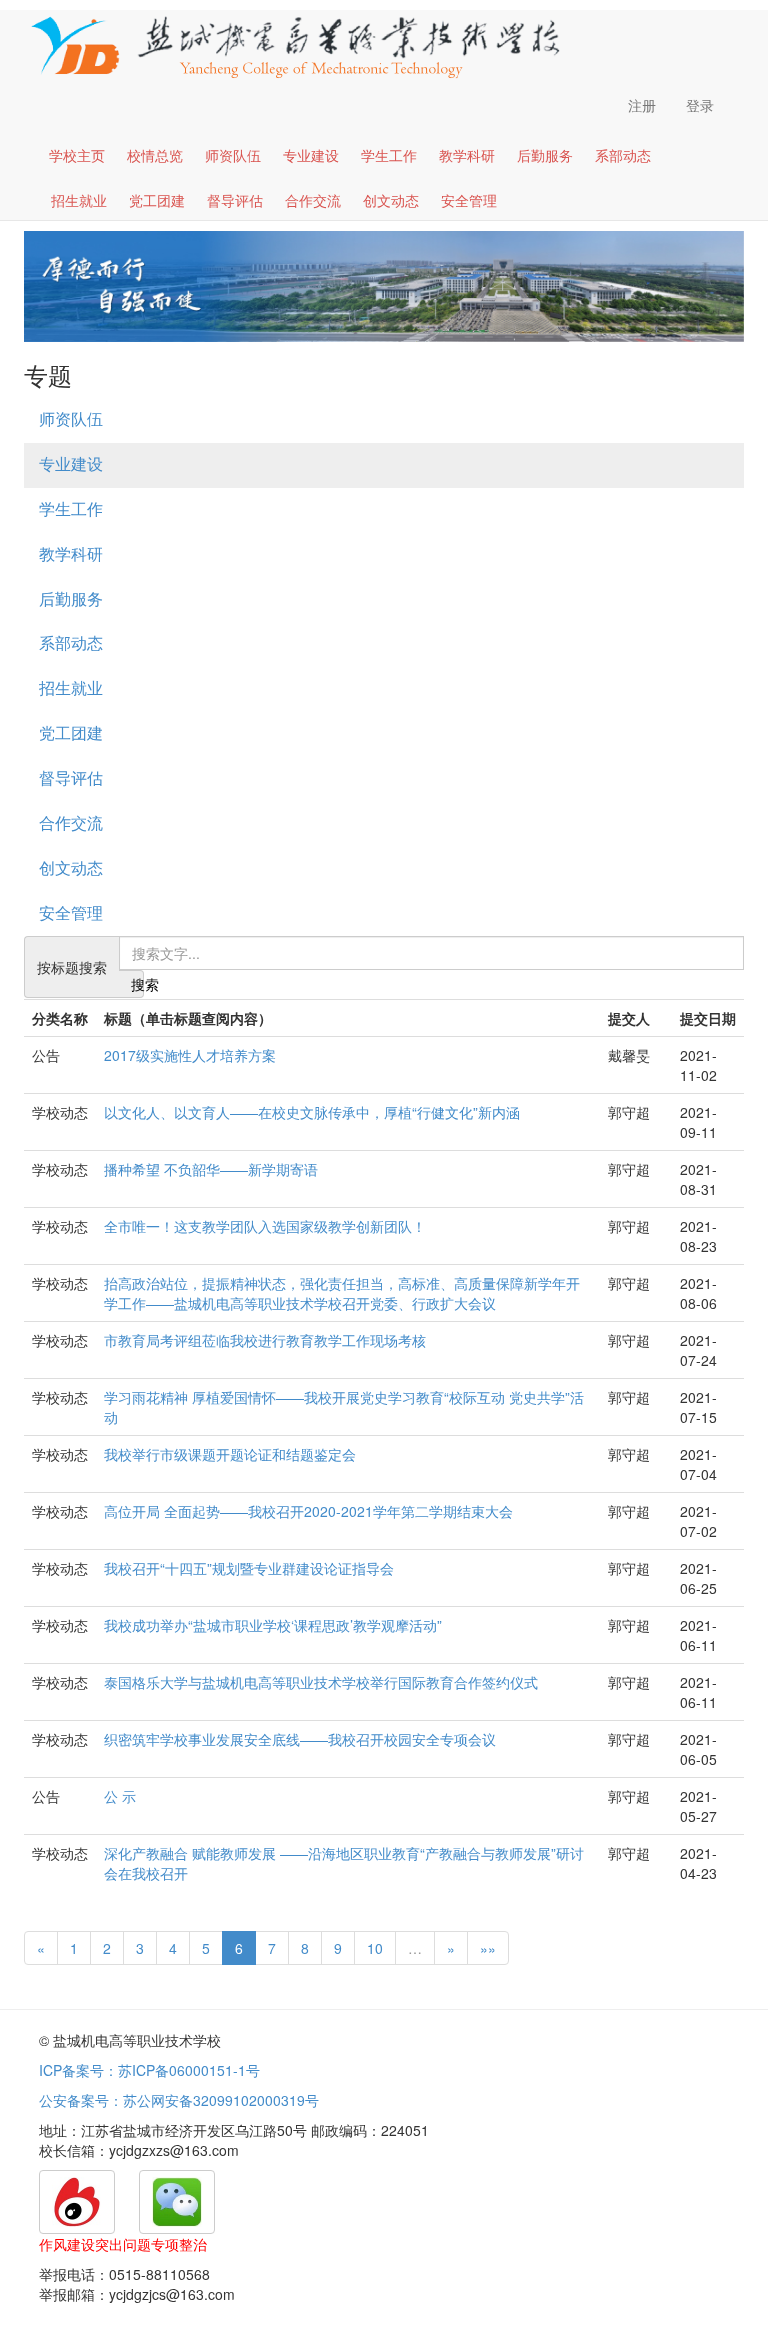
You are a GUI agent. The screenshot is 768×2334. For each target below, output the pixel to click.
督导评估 (235, 200)
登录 (700, 105)
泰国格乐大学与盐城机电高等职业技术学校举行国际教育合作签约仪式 (321, 1682)
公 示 (120, 1796)
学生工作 (389, 155)
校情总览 (155, 155)
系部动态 (623, 155)
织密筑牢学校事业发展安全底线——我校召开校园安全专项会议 (300, 1739)
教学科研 (467, 155)
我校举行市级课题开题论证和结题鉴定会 (230, 1454)
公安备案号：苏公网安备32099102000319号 (179, 2100)
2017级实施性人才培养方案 (190, 1055)
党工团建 (157, 200)
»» (488, 1948)
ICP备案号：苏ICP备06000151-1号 (149, 2070)
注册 (642, 105)
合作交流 (313, 200)
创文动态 (391, 200)
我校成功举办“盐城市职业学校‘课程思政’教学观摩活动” (273, 1625)
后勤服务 (545, 155)
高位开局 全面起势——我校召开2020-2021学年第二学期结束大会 (308, 1511)
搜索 (137, 984)
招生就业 (79, 200)
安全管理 (469, 200)
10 (375, 1948)
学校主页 (77, 155)
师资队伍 (233, 155)
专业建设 (311, 155)
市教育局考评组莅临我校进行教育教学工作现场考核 (265, 1340)
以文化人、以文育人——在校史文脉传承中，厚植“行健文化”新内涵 (312, 1112)
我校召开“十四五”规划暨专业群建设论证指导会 (249, 1568)
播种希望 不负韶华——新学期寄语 (211, 1169)
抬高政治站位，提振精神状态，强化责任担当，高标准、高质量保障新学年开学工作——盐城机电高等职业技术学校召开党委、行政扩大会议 (342, 1293)
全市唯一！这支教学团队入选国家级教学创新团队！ (265, 1226)
